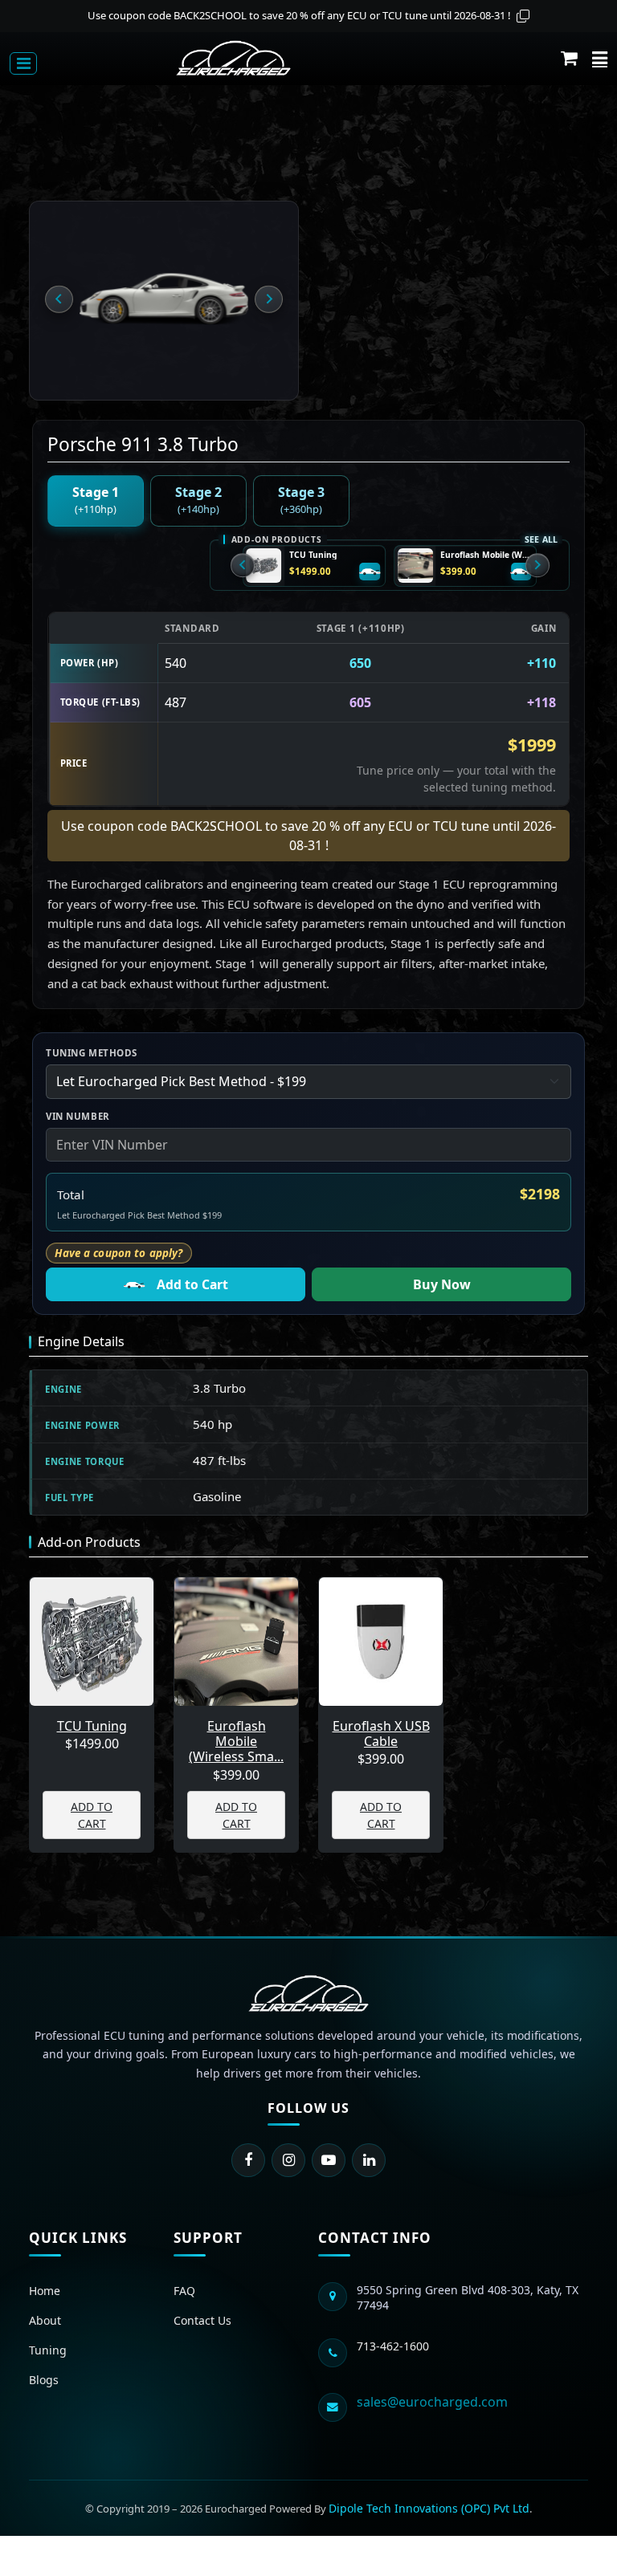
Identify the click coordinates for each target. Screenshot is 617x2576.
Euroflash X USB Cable (381, 1734)
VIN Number (78, 1116)
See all (541, 539)
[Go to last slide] (59, 299)
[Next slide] (268, 299)
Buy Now (442, 1284)
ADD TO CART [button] (92, 1815)
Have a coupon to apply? (118, 1253)
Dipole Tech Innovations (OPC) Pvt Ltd (429, 2508)
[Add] (370, 572)
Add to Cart (192, 1284)
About (45, 2320)
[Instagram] (288, 2160)
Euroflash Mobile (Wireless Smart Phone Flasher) (486, 555)
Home (45, 2291)
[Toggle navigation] (23, 63)
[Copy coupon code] (523, 16)
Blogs (44, 2380)
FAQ (184, 2291)
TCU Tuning (313, 555)
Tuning (48, 2350)
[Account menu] (600, 58)
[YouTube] (329, 2160)
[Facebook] (248, 2160)
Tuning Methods (92, 1053)
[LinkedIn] (369, 2160)
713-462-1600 (393, 2346)
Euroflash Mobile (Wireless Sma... (236, 1742)
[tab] (96, 501)
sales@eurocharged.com (432, 2402)
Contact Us (202, 2320)
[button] (569, 58)
